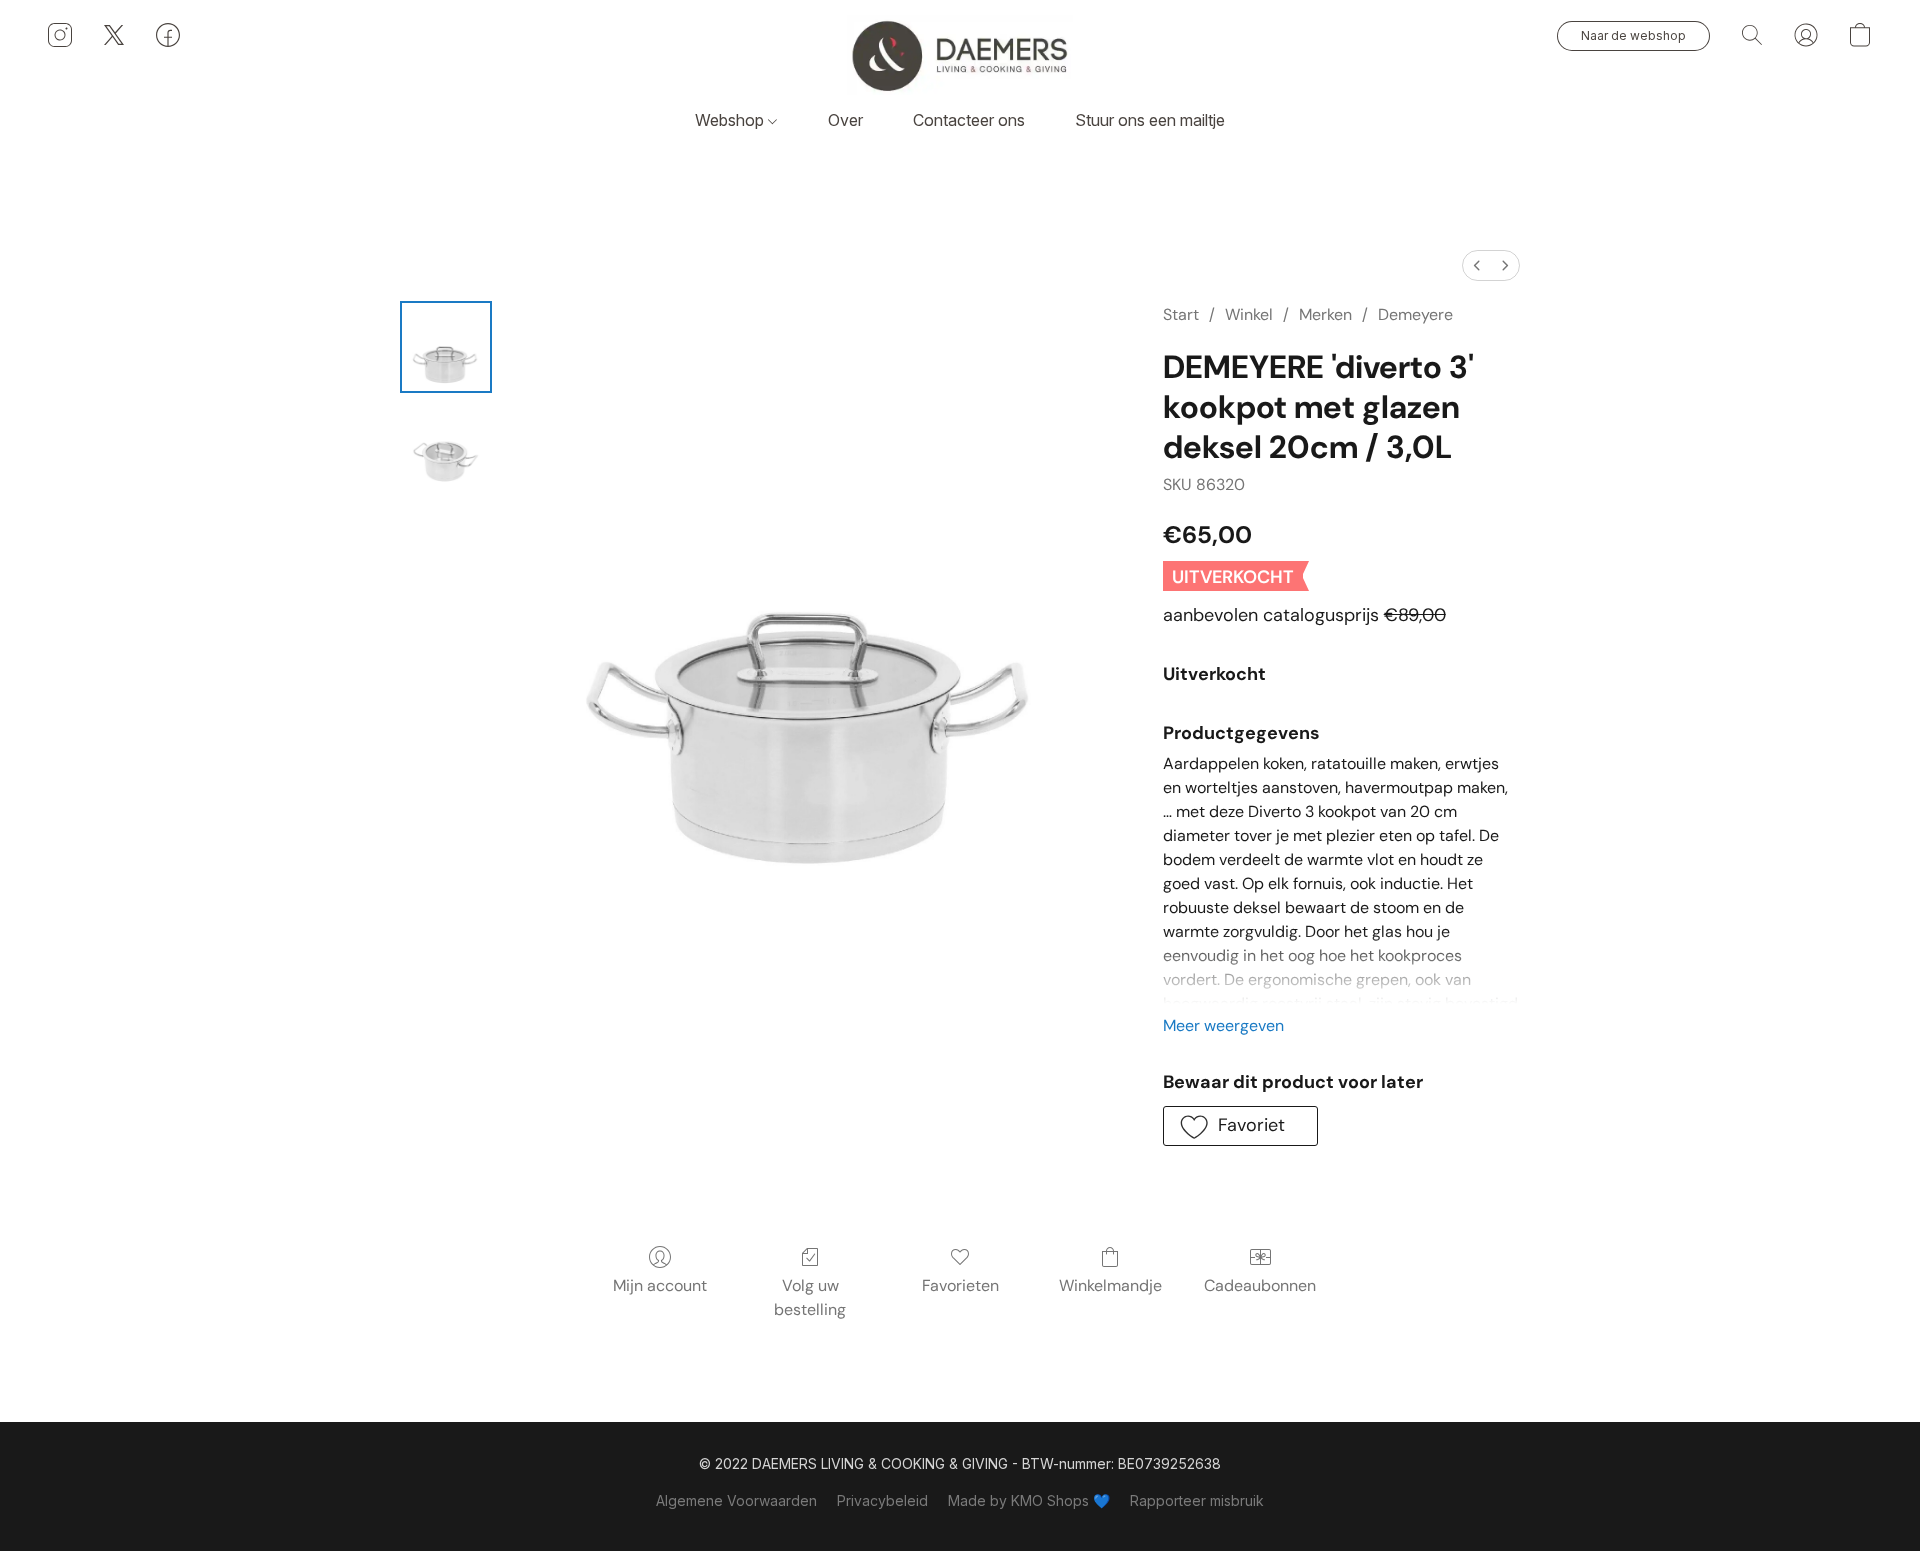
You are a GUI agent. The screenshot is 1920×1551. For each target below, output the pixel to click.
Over (845, 120)
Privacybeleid (882, 1500)
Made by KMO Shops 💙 (1029, 1500)
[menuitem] (1477, 265)
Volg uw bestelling (810, 1297)
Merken (1325, 314)
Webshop (731, 120)
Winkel (1249, 314)
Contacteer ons (969, 120)
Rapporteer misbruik (1197, 1500)
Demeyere (1415, 314)
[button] (960, 55)
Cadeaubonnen (1260, 1285)
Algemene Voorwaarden (736, 1500)
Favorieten (960, 1285)
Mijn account (660, 1285)
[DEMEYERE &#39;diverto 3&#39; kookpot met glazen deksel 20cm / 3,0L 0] (446, 347)
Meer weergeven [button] (1223, 1025)
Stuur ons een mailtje (1150, 120)
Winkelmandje (1110, 1285)
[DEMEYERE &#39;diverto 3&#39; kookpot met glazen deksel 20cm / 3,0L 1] (446, 447)
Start (1181, 314)
